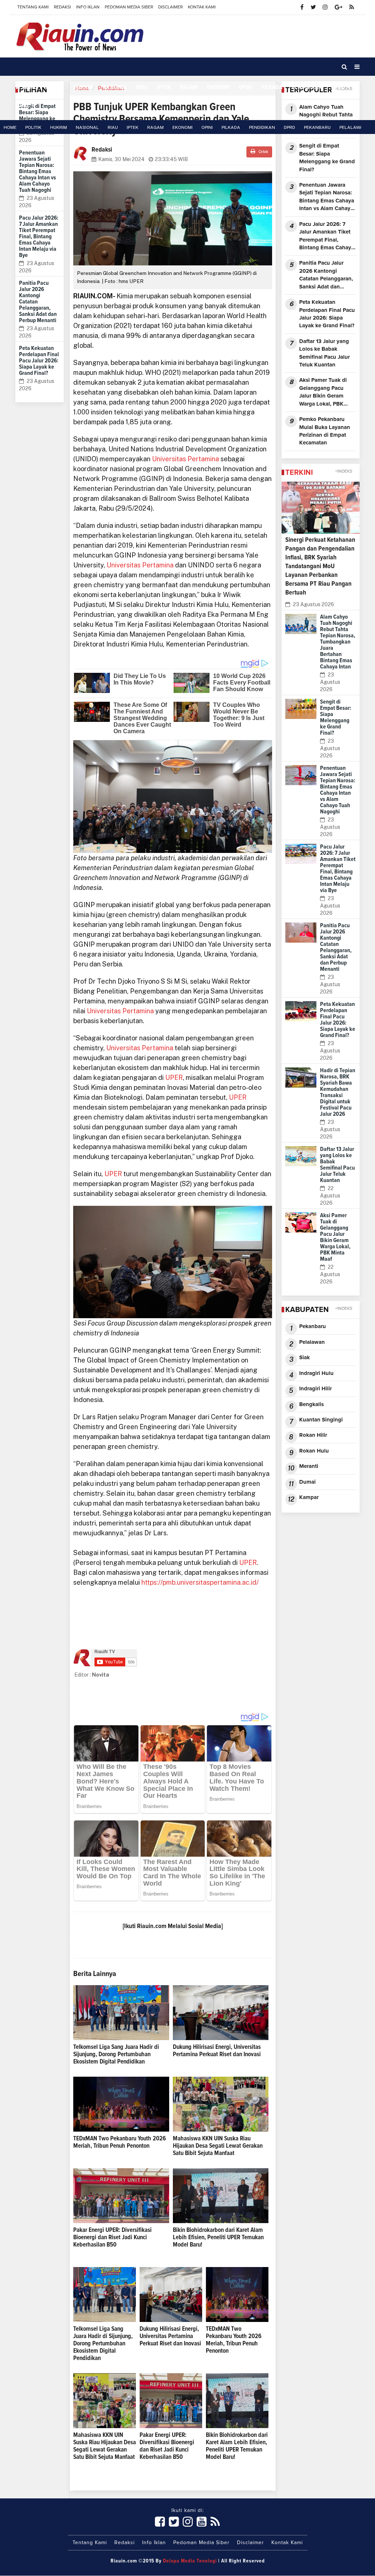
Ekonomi (218, 87)
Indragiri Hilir (315, 1389)
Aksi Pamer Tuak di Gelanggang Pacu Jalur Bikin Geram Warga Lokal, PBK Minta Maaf (323, 393)
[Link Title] (160, 2522)
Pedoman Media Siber (129, 7)
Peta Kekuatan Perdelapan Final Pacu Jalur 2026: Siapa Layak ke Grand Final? (39, 361)
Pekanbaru (313, 1326)
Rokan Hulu (314, 1451)
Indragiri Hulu (316, 1373)
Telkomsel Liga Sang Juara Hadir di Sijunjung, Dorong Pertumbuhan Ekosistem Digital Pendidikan (116, 2055)
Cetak (263, 152)
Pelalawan (312, 1342)
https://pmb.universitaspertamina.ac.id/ (201, 1582)
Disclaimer (170, 7)
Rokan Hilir (313, 1435)
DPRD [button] (338, 87)
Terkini (299, 473)
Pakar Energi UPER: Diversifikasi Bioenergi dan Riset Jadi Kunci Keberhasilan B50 (112, 2238)
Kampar (309, 1497)
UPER (174, 1078)
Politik (55, 87)
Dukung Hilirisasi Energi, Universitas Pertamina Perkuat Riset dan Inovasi (170, 2336)
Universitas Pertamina (186, 459)
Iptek (164, 87)
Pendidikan (307, 87)
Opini (246, 87)
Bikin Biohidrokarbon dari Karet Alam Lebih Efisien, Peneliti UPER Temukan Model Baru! (218, 2238)
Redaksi (62, 7)
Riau (142, 87)
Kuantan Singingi (321, 1420)
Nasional (115, 87)
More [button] (23, 105)
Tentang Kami (33, 7)
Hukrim (83, 87)
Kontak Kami (202, 7)
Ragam (189, 87)
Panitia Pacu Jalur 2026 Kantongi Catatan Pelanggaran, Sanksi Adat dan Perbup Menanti (326, 275)
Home (29, 87)
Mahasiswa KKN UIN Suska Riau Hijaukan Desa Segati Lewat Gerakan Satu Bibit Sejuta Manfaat (218, 2146)
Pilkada (272, 87)
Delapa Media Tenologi (190, 2561)
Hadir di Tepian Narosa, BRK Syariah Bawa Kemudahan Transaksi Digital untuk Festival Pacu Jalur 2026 (338, 1092)
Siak (305, 1358)
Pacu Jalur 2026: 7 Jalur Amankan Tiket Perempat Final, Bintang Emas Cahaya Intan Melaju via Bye (39, 236)
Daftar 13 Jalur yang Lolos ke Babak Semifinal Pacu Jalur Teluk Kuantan (324, 353)
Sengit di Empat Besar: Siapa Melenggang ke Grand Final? (37, 115)
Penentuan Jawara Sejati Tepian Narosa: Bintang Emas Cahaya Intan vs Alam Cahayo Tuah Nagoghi (38, 171)
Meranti (309, 1466)
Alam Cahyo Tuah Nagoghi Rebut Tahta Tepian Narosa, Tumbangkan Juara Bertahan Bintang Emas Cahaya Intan (326, 120)
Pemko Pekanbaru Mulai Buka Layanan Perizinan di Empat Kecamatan (325, 431)
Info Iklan (88, 7)
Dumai (307, 1482)
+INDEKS (344, 471)
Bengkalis (311, 1404)
